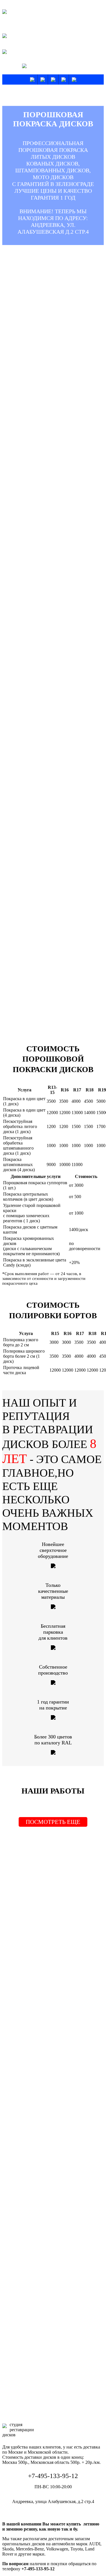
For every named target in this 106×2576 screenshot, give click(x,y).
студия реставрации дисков (18, 15)
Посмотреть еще (53, 1822)
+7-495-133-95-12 (55, 66)
